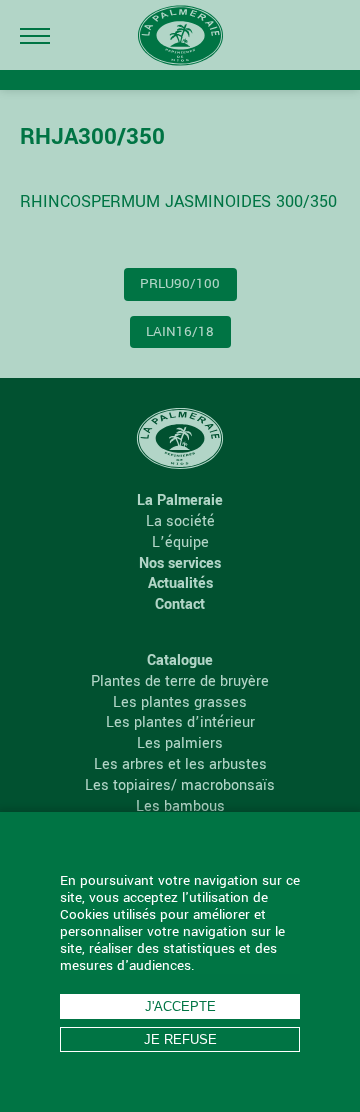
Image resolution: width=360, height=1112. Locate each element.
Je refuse (180, 1039)
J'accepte (180, 1006)
